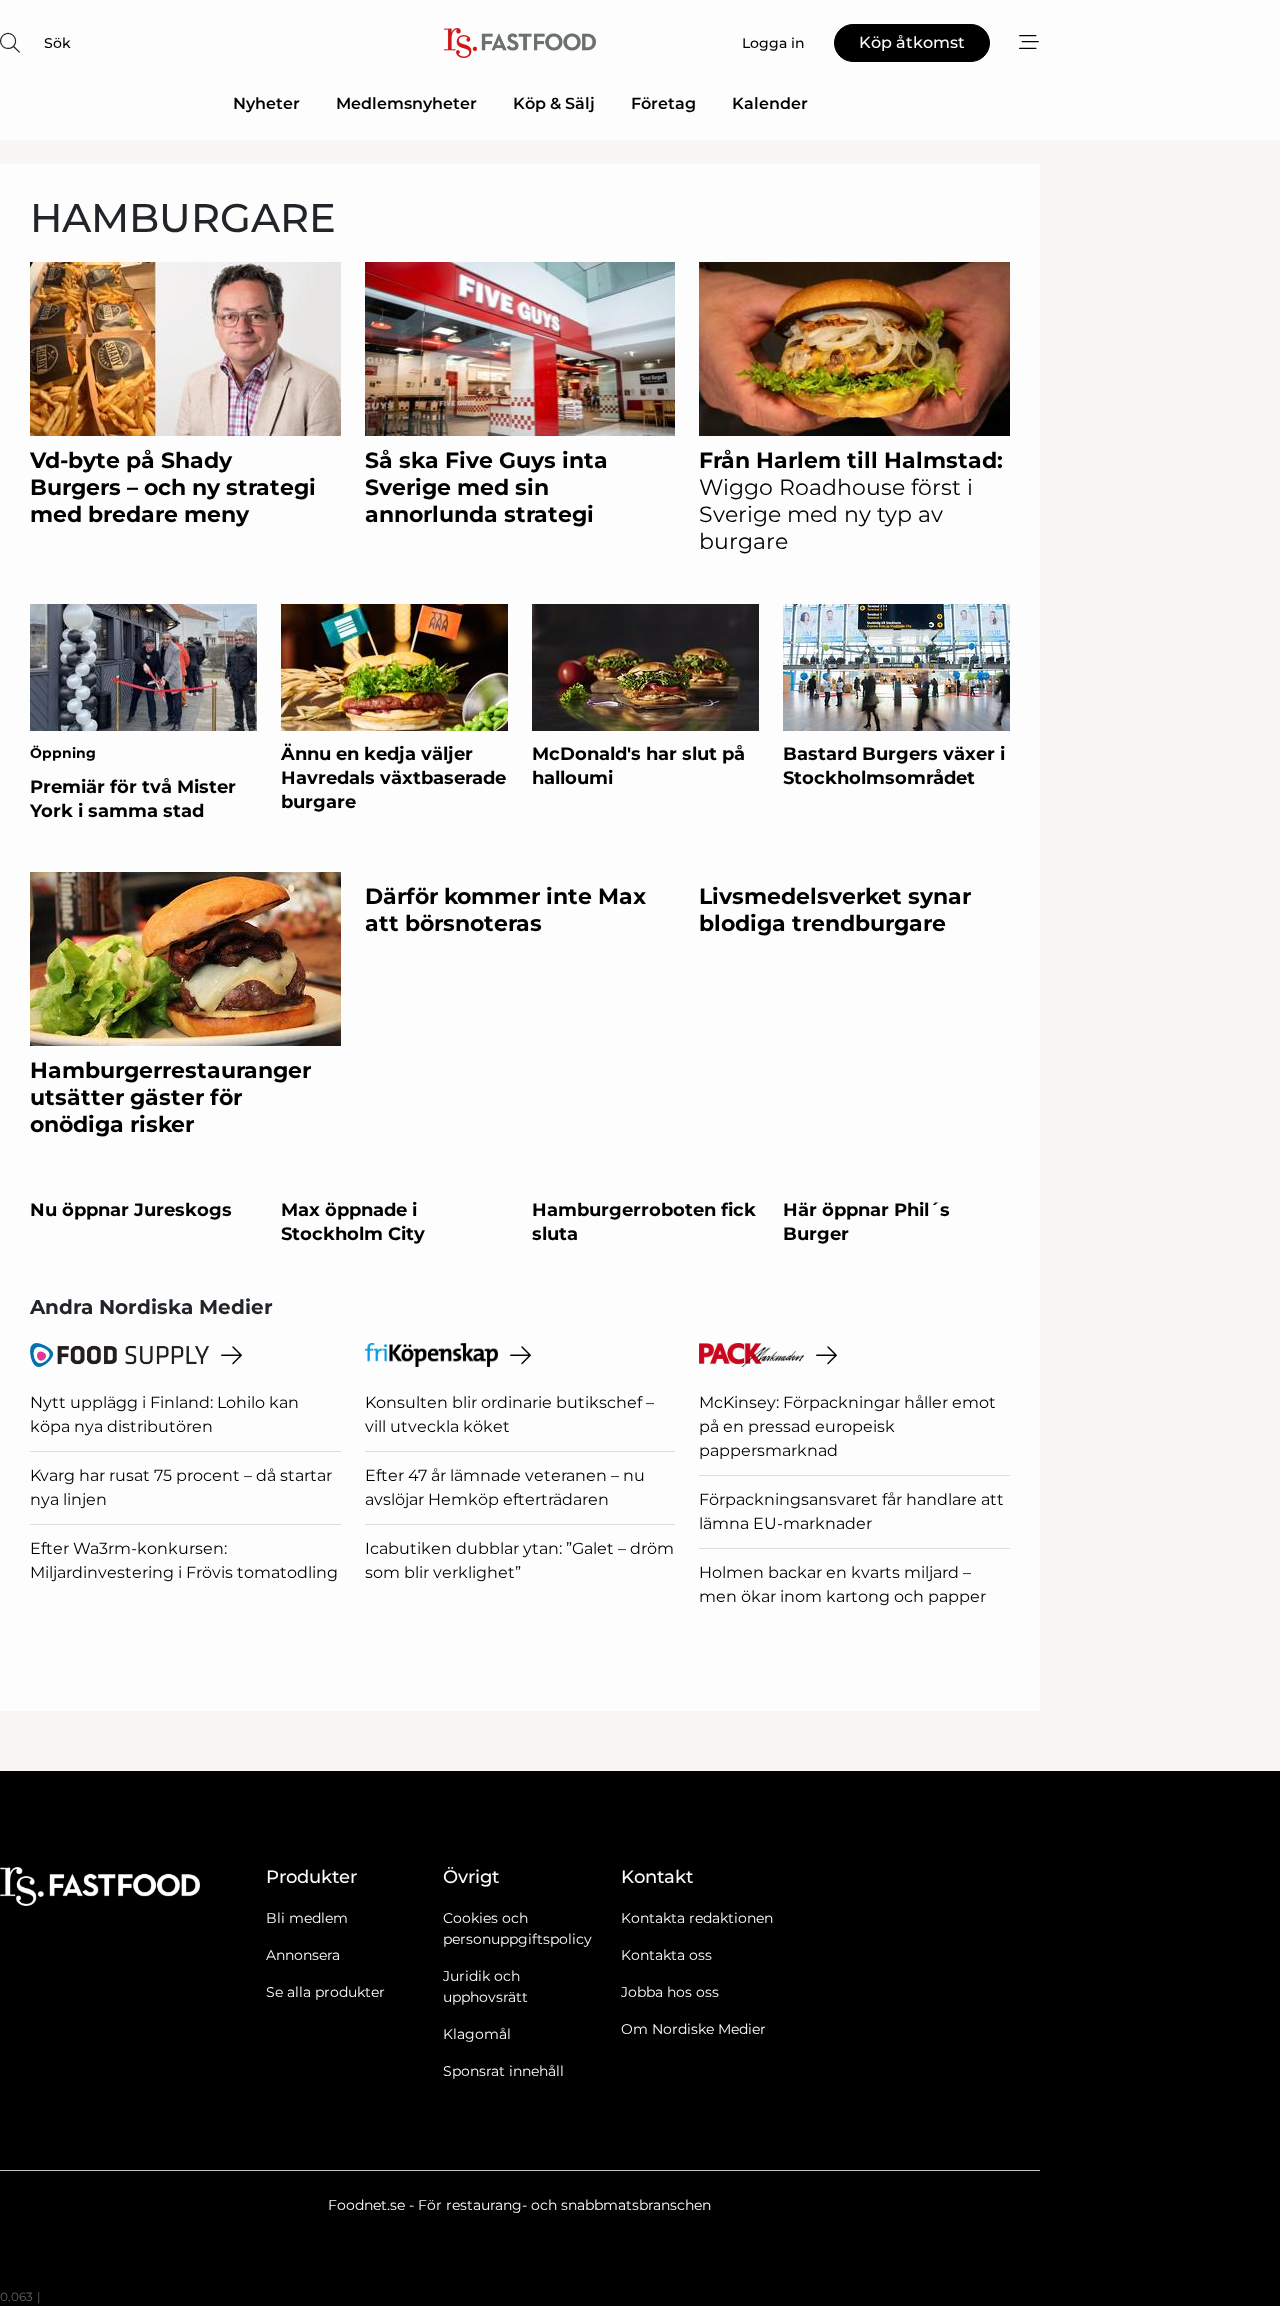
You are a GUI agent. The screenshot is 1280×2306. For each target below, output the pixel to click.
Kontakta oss (666, 1955)
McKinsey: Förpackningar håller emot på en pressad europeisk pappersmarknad (847, 1426)
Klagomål (477, 2034)
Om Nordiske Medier (693, 2029)
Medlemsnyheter (406, 103)
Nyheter (266, 103)
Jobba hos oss (670, 1992)
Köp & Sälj (554, 103)
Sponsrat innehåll (503, 2071)
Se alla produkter (325, 1992)
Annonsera (303, 1955)
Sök (57, 43)
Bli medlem (307, 1918)
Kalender (770, 103)
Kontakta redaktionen (697, 1918)
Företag (663, 103)
